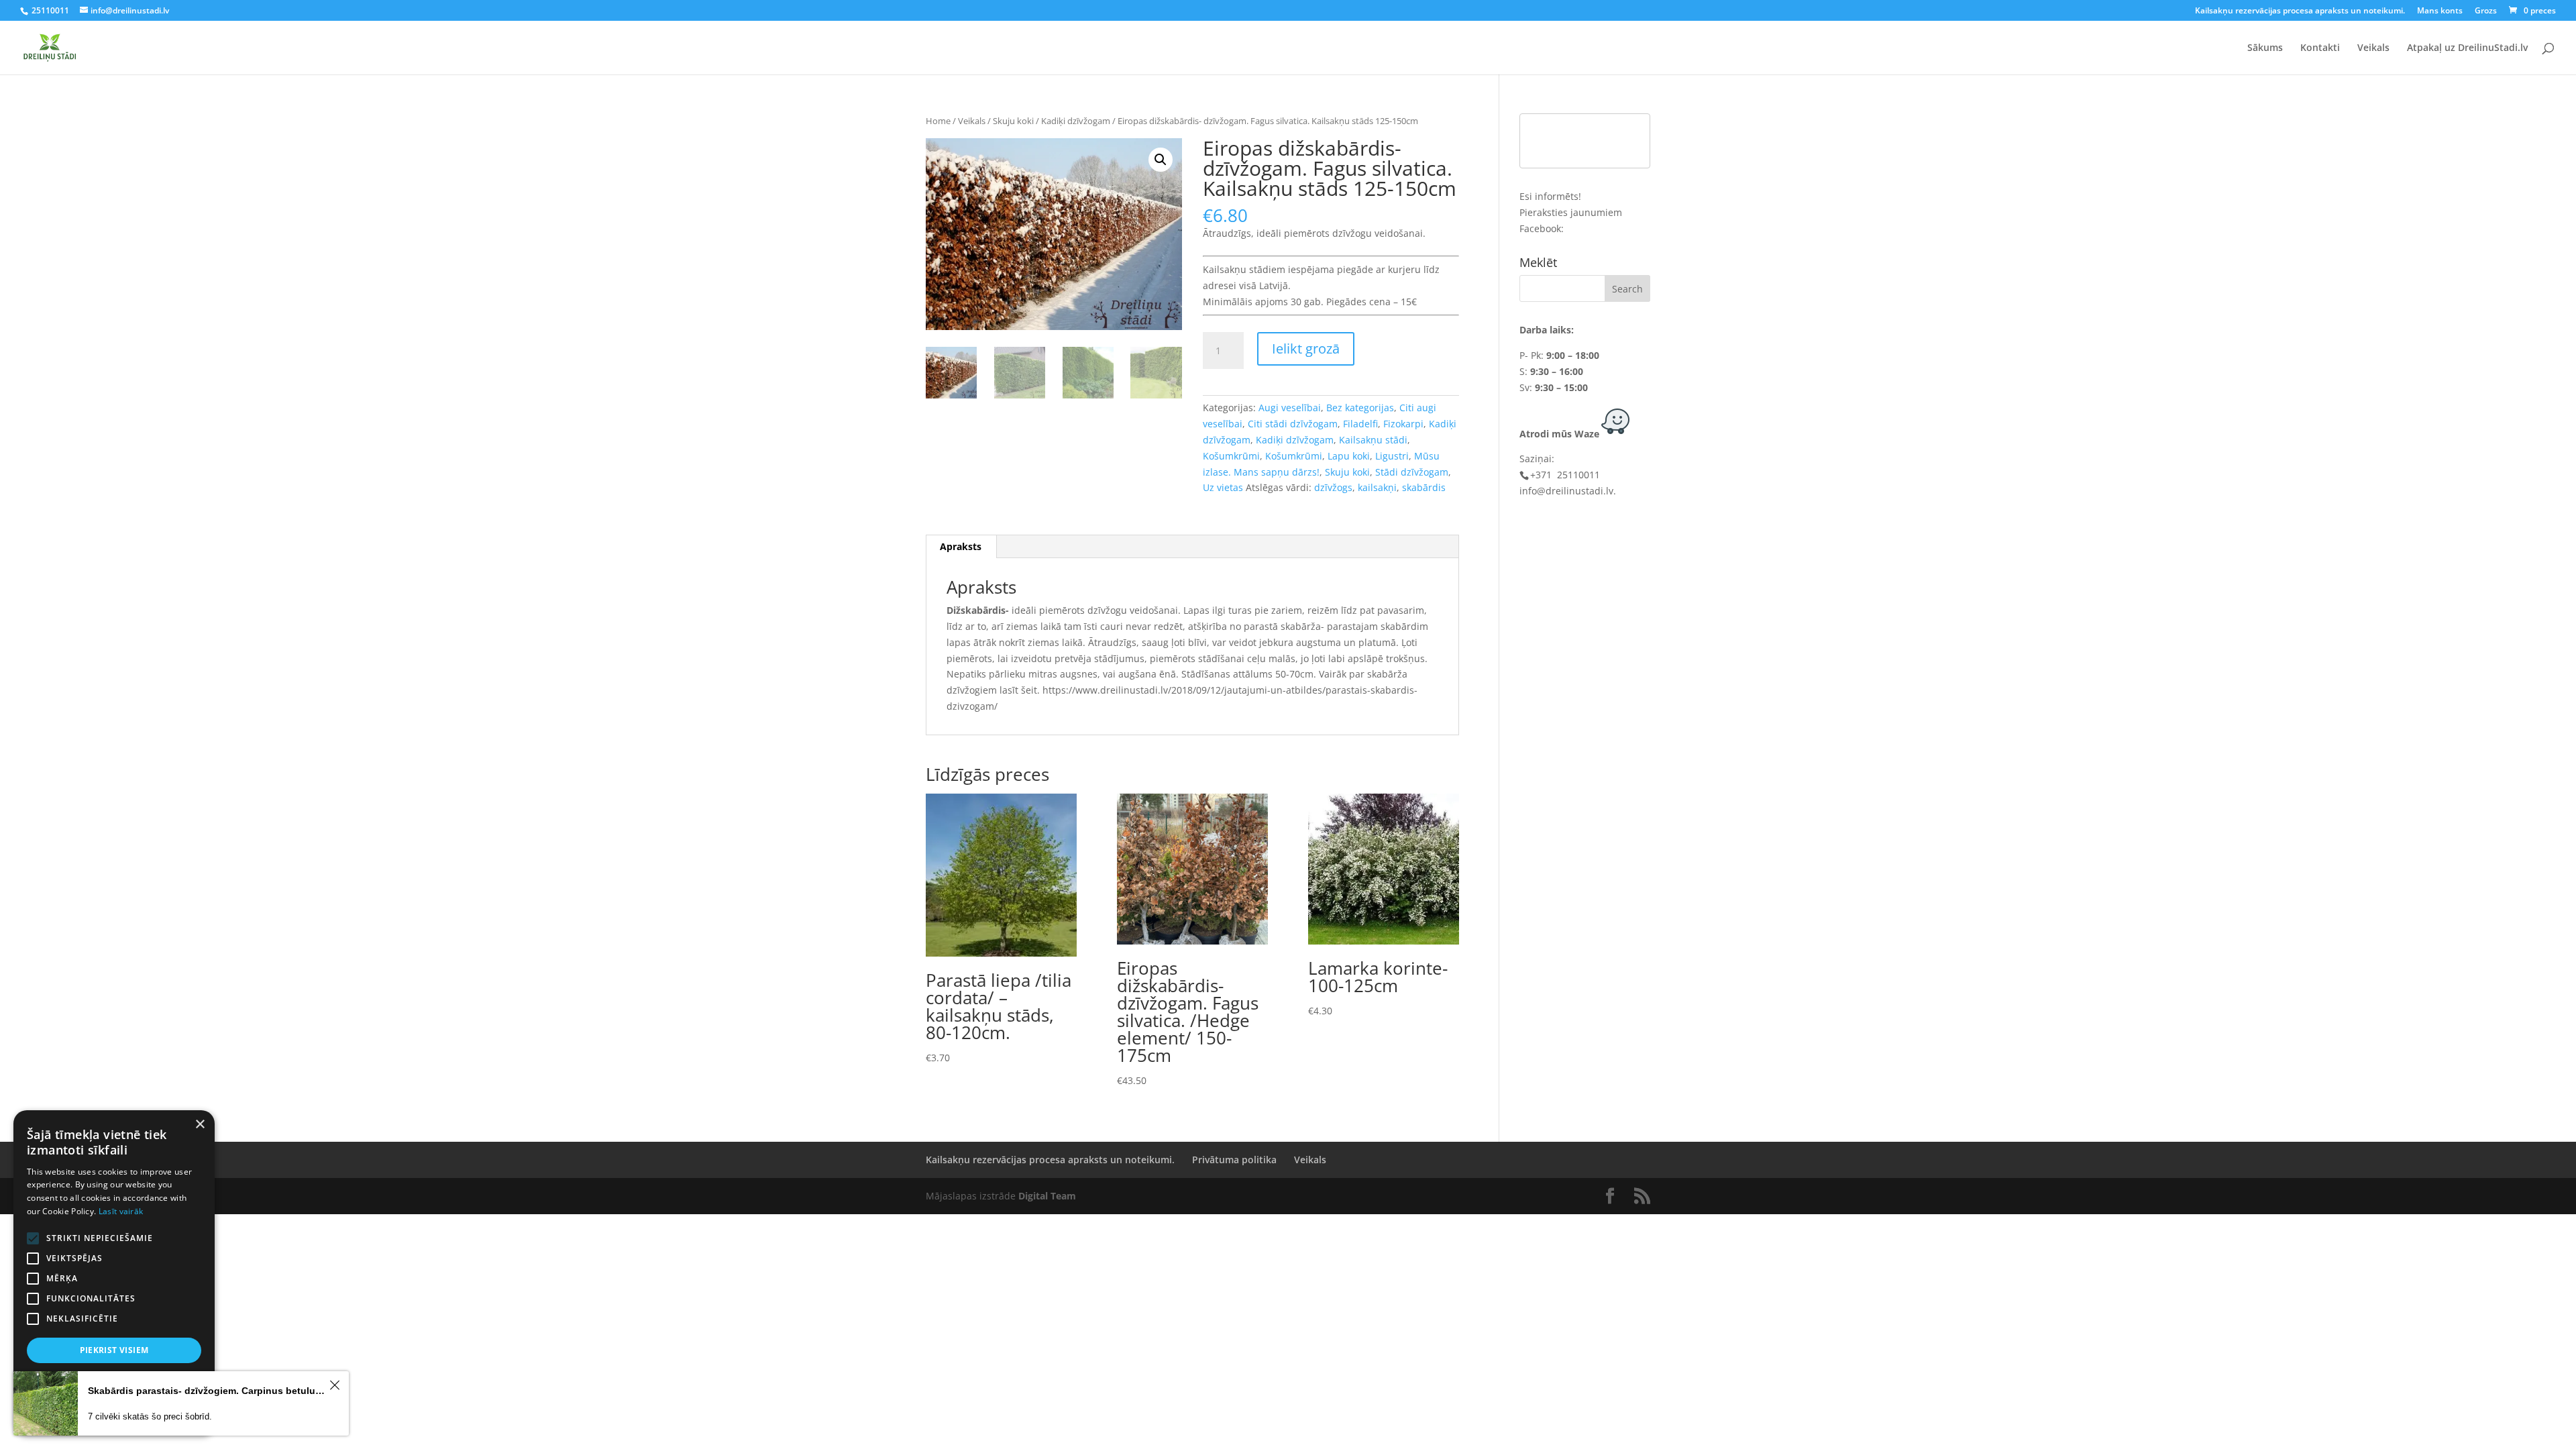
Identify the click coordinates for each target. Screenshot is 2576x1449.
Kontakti (2320, 48)
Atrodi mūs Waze (1559, 434)
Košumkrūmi (1231, 456)
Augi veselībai (1290, 408)
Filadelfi (1360, 424)
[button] (1161, 160)
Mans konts (2440, 11)
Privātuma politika (1234, 1160)
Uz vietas (1223, 487)
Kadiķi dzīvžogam (1076, 121)
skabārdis (1424, 487)
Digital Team (1047, 1196)
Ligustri (1392, 456)
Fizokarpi (1403, 424)
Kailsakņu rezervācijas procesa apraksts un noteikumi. (2300, 11)
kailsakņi (1377, 487)
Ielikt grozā (1306, 348)
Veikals (2373, 48)
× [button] (200, 1125)
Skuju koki (1013, 121)
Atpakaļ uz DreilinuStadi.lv (2467, 48)
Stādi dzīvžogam (1412, 472)
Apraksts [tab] (961, 546)
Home (938, 121)
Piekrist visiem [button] (114, 1350)
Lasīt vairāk (121, 1211)
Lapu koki (1349, 456)
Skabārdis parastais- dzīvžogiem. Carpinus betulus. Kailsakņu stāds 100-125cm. (207, 1391)
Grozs (2486, 11)
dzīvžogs (1333, 487)
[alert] (114, 1273)
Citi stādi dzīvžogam (1293, 424)
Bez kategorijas (1360, 408)
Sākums (2265, 48)
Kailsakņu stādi (1373, 440)
